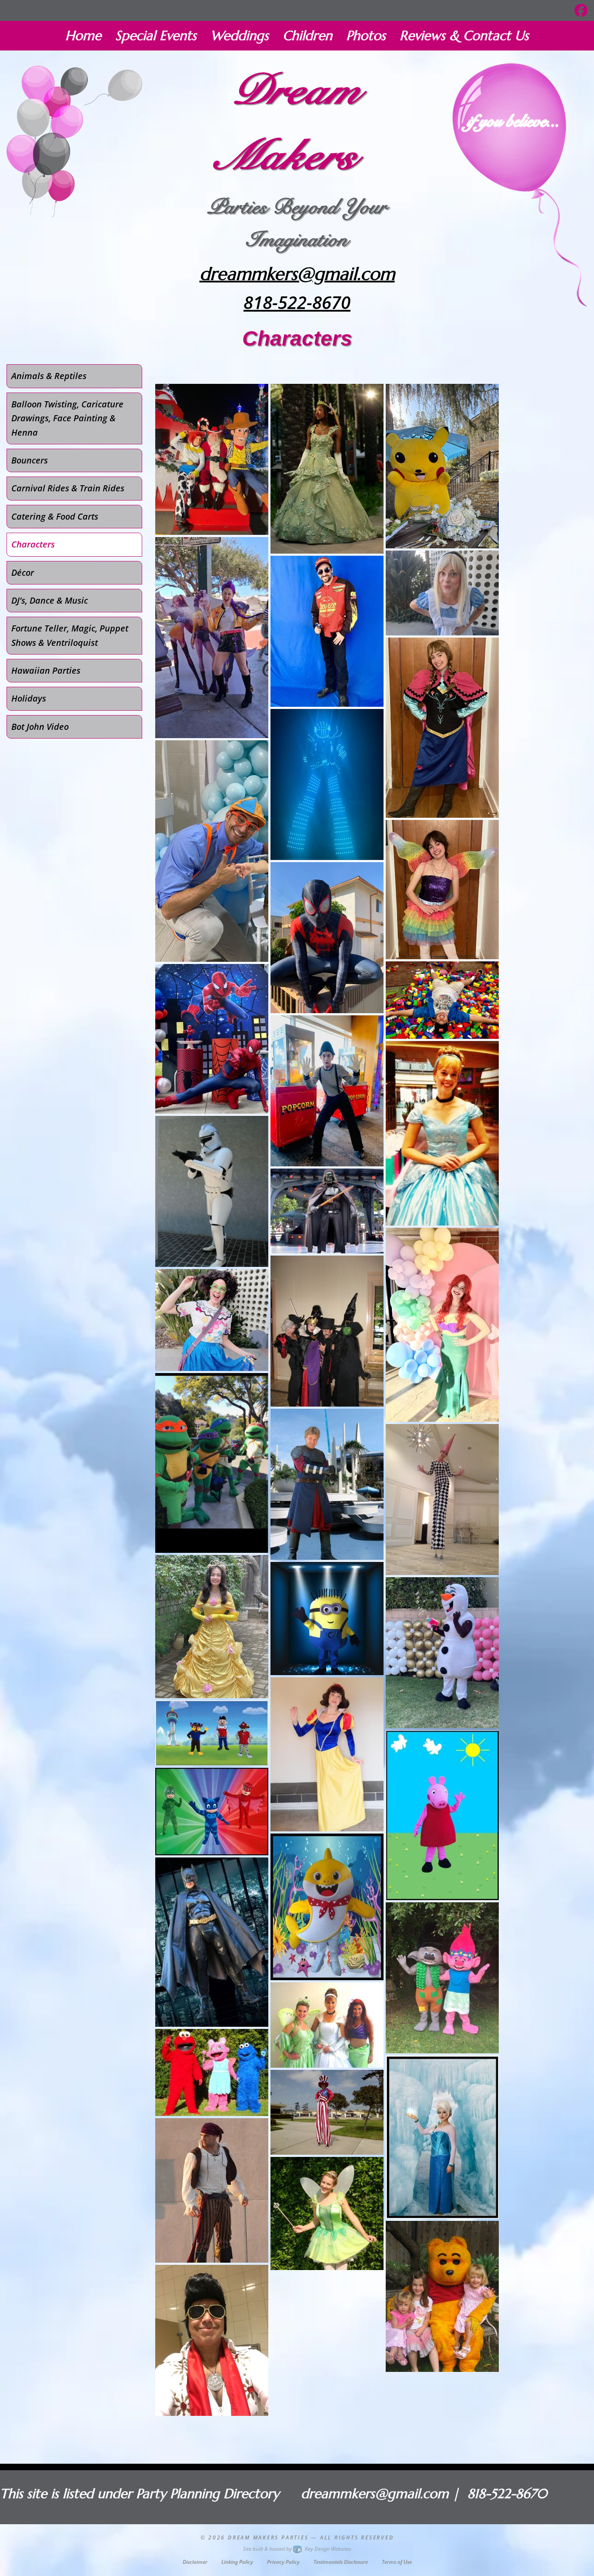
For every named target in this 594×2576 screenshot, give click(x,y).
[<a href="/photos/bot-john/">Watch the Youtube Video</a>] (327, 784)
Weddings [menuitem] (240, 35)
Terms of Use (397, 2562)
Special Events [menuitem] (156, 35)
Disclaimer (195, 2562)
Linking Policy (237, 2562)
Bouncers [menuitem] (30, 460)
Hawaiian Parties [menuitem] (46, 670)
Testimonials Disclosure (341, 2562)
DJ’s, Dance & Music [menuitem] (50, 600)
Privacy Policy (283, 2562)
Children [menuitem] (307, 35)
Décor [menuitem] (23, 573)
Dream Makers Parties (268, 2537)
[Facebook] (581, 10)
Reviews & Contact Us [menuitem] (464, 35)
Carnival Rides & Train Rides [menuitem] (68, 488)
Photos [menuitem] (366, 35)
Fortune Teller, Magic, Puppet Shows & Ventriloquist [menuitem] (70, 635)
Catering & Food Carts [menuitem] (55, 516)
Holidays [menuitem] (29, 698)
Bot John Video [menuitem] (40, 727)
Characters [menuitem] (33, 544)
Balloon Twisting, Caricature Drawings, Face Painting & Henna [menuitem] (67, 418)
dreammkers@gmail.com (297, 274)
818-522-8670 (297, 302)
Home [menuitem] (83, 35)
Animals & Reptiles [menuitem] (49, 376)
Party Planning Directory (208, 2494)
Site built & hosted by (297, 2549)
